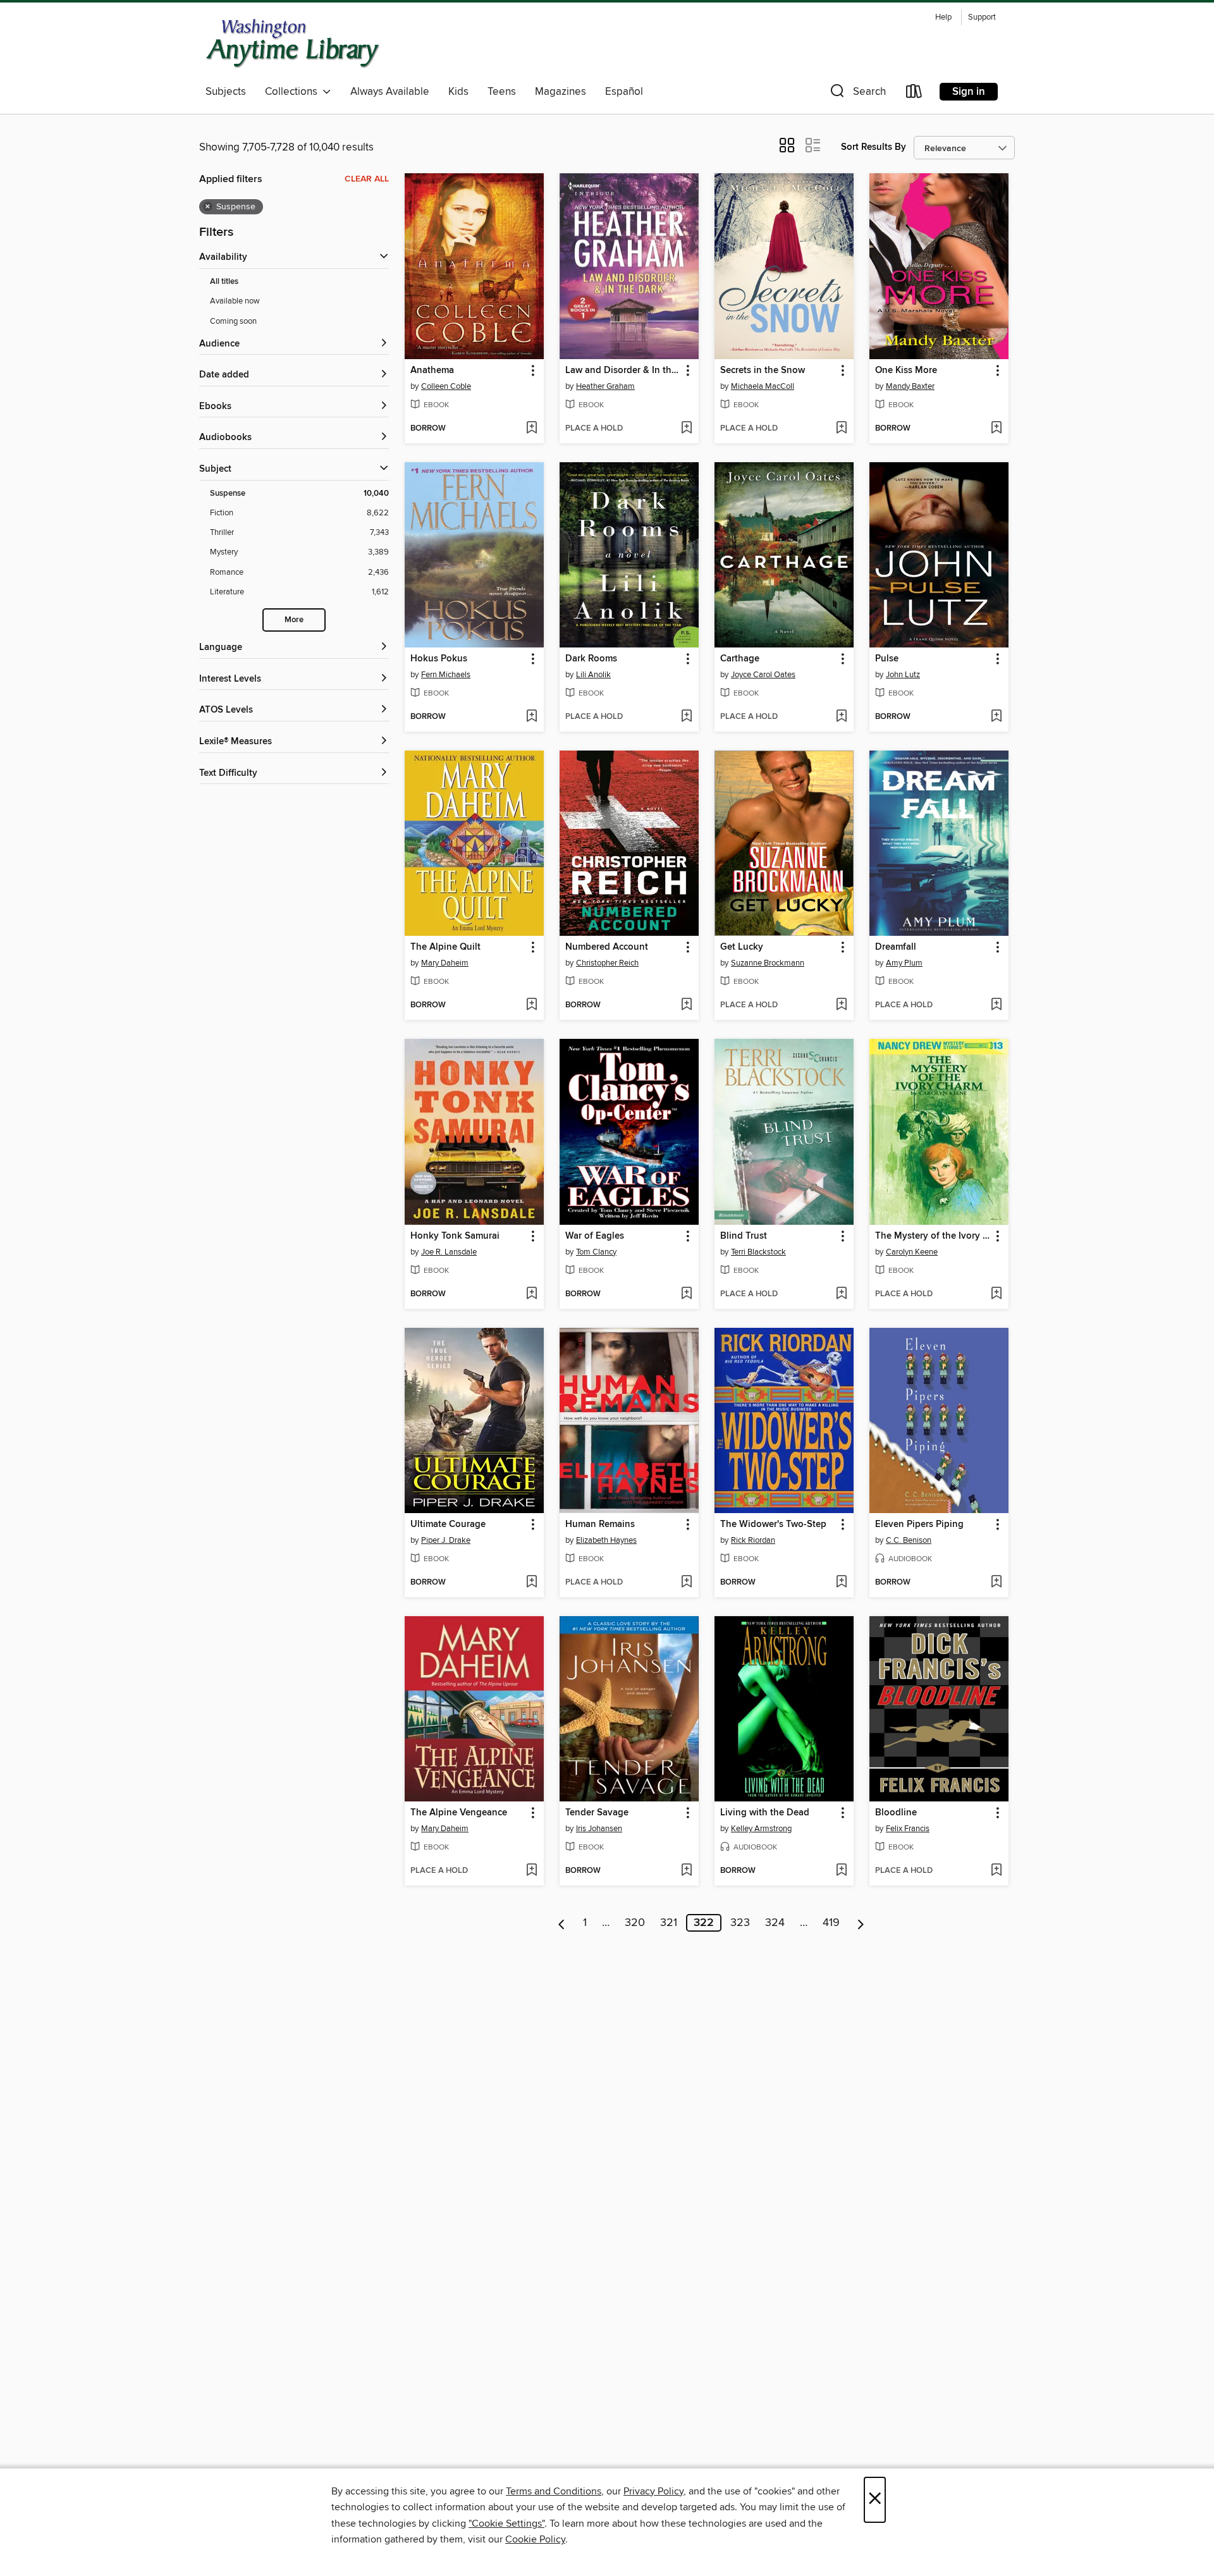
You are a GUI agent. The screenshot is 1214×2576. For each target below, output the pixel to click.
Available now (235, 301)
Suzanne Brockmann (768, 963)
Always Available (390, 92)
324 (775, 1923)
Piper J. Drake (446, 1540)
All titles (224, 282)
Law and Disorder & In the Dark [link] (623, 371)
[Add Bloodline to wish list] (996, 1871)
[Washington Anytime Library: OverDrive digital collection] (293, 44)
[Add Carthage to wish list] (841, 717)
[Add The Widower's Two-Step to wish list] (841, 1583)
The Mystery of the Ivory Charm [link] (933, 1236)
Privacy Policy (653, 2491)
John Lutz (903, 675)
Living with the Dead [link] (765, 1813)
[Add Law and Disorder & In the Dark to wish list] (686, 429)
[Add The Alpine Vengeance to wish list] (531, 1871)
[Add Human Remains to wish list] (686, 1583)
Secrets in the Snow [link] (763, 371)
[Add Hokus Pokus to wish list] (531, 717)
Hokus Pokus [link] (439, 659)
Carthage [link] (740, 659)
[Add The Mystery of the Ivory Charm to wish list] (996, 1294)
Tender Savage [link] (597, 1813)
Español (624, 92)
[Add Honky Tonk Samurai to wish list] (531, 1294)
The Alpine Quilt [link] (445, 947)
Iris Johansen (599, 1829)
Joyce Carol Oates (763, 675)
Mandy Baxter (910, 386)
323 (740, 1923)
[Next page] (861, 1923)
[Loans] (914, 94)
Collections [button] (294, 92)
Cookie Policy (535, 2539)
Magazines (561, 92)
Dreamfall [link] (896, 947)
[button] (857, 94)
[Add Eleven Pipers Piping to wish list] (996, 1583)
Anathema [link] (432, 371)
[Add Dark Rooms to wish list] (686, 717)
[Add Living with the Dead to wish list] (841, 1871)
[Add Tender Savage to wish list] (686, 1871)
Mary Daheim (445, 963)
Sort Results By (874, 147)
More (294, 620)
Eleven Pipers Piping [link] (919, 1524)
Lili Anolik (593, 675)
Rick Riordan (753, 1540)
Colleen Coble (446, 386)
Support (982, 17)
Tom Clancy (596, 1252)
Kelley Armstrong (761, 1829)
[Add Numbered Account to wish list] (686, 1005)
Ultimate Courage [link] (448, 1524)
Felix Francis (908, 1829)
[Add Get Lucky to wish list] (841, 1005)
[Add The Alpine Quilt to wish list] (531, 1005)
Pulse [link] (887, 659)
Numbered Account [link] (607, 947)
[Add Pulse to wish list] (996, 717)
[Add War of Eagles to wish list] (686, 1294)
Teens (502, 92)
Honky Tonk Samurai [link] (455, 1236)
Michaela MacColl (763, 386)
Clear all (367, 179)
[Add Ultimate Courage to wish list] (531, 1583)
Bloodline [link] (896, 1813)
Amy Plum (904, 963)
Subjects (226, 92)
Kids (458, 92)
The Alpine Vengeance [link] (459, 1813)
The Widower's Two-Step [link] (773, 1524)
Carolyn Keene (912, 1252)
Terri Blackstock (758, 1252)
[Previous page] (562, 1923)
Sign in (969, 92)
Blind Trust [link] (744, 1236)
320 (635, 1923)
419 (831, 1923)
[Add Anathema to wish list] (531, 429)
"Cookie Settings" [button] (506, 2524)
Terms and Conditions (554, 2491)
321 (669, 1923)
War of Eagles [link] (595, 1236)
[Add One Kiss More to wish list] (996, 429)
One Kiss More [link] (906, 371)
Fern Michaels (446, 675)
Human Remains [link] (600, 1524)
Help (943, 17)
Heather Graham (605, 386)
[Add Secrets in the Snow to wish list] (841, 429)
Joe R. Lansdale (449, 1252)
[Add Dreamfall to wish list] (996, 1005)
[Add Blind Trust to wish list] (841, 1294)
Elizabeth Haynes (606, 1540)
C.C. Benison (909, 1540)
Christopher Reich (607, 963)
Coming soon (233, 321)
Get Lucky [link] (742, 947)
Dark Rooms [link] (591, 659)
